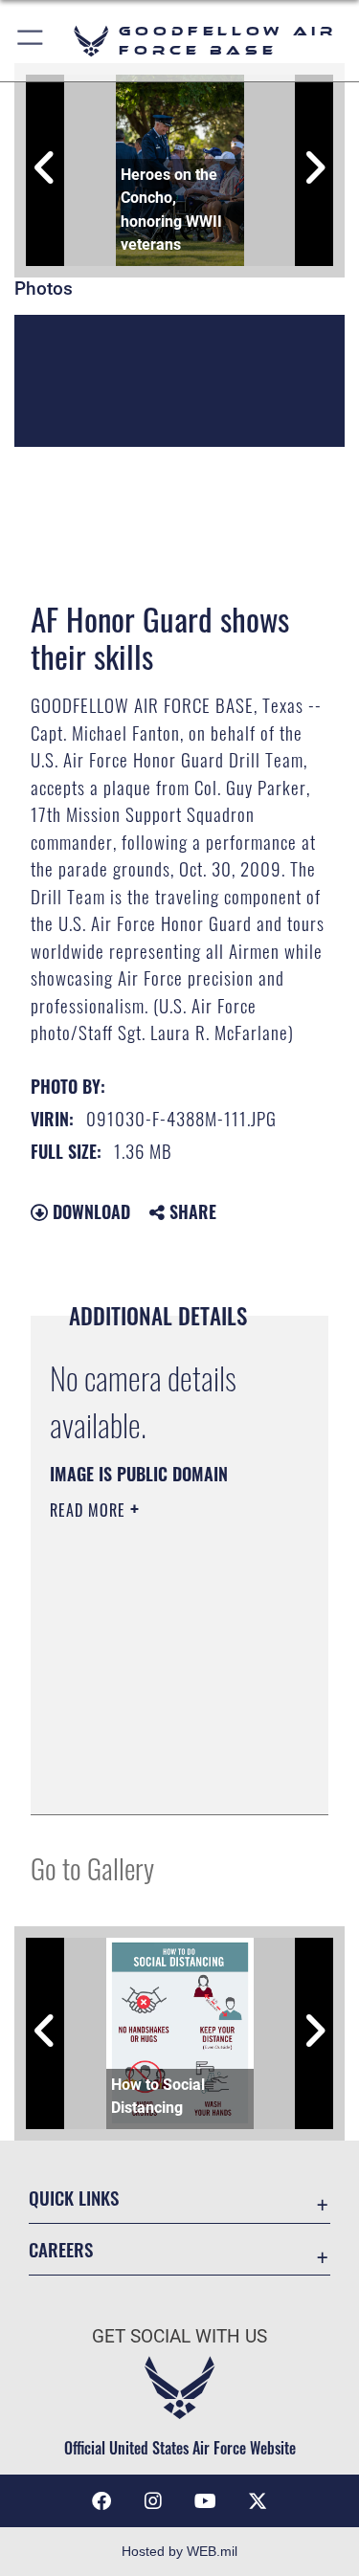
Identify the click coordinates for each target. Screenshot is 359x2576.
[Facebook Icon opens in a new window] (101, 2501)
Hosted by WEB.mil (179, 2551)
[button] (31, 41)
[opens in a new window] (258, 2501)
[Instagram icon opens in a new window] (153, 2501)
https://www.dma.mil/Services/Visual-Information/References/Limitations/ (166, 1779)
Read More (90, 1510)
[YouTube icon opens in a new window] (206, 2501)
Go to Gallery (92, 1867)
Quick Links (74, 2198)
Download (89, 1211)
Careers (61, 2249)
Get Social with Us (179, 2336)
